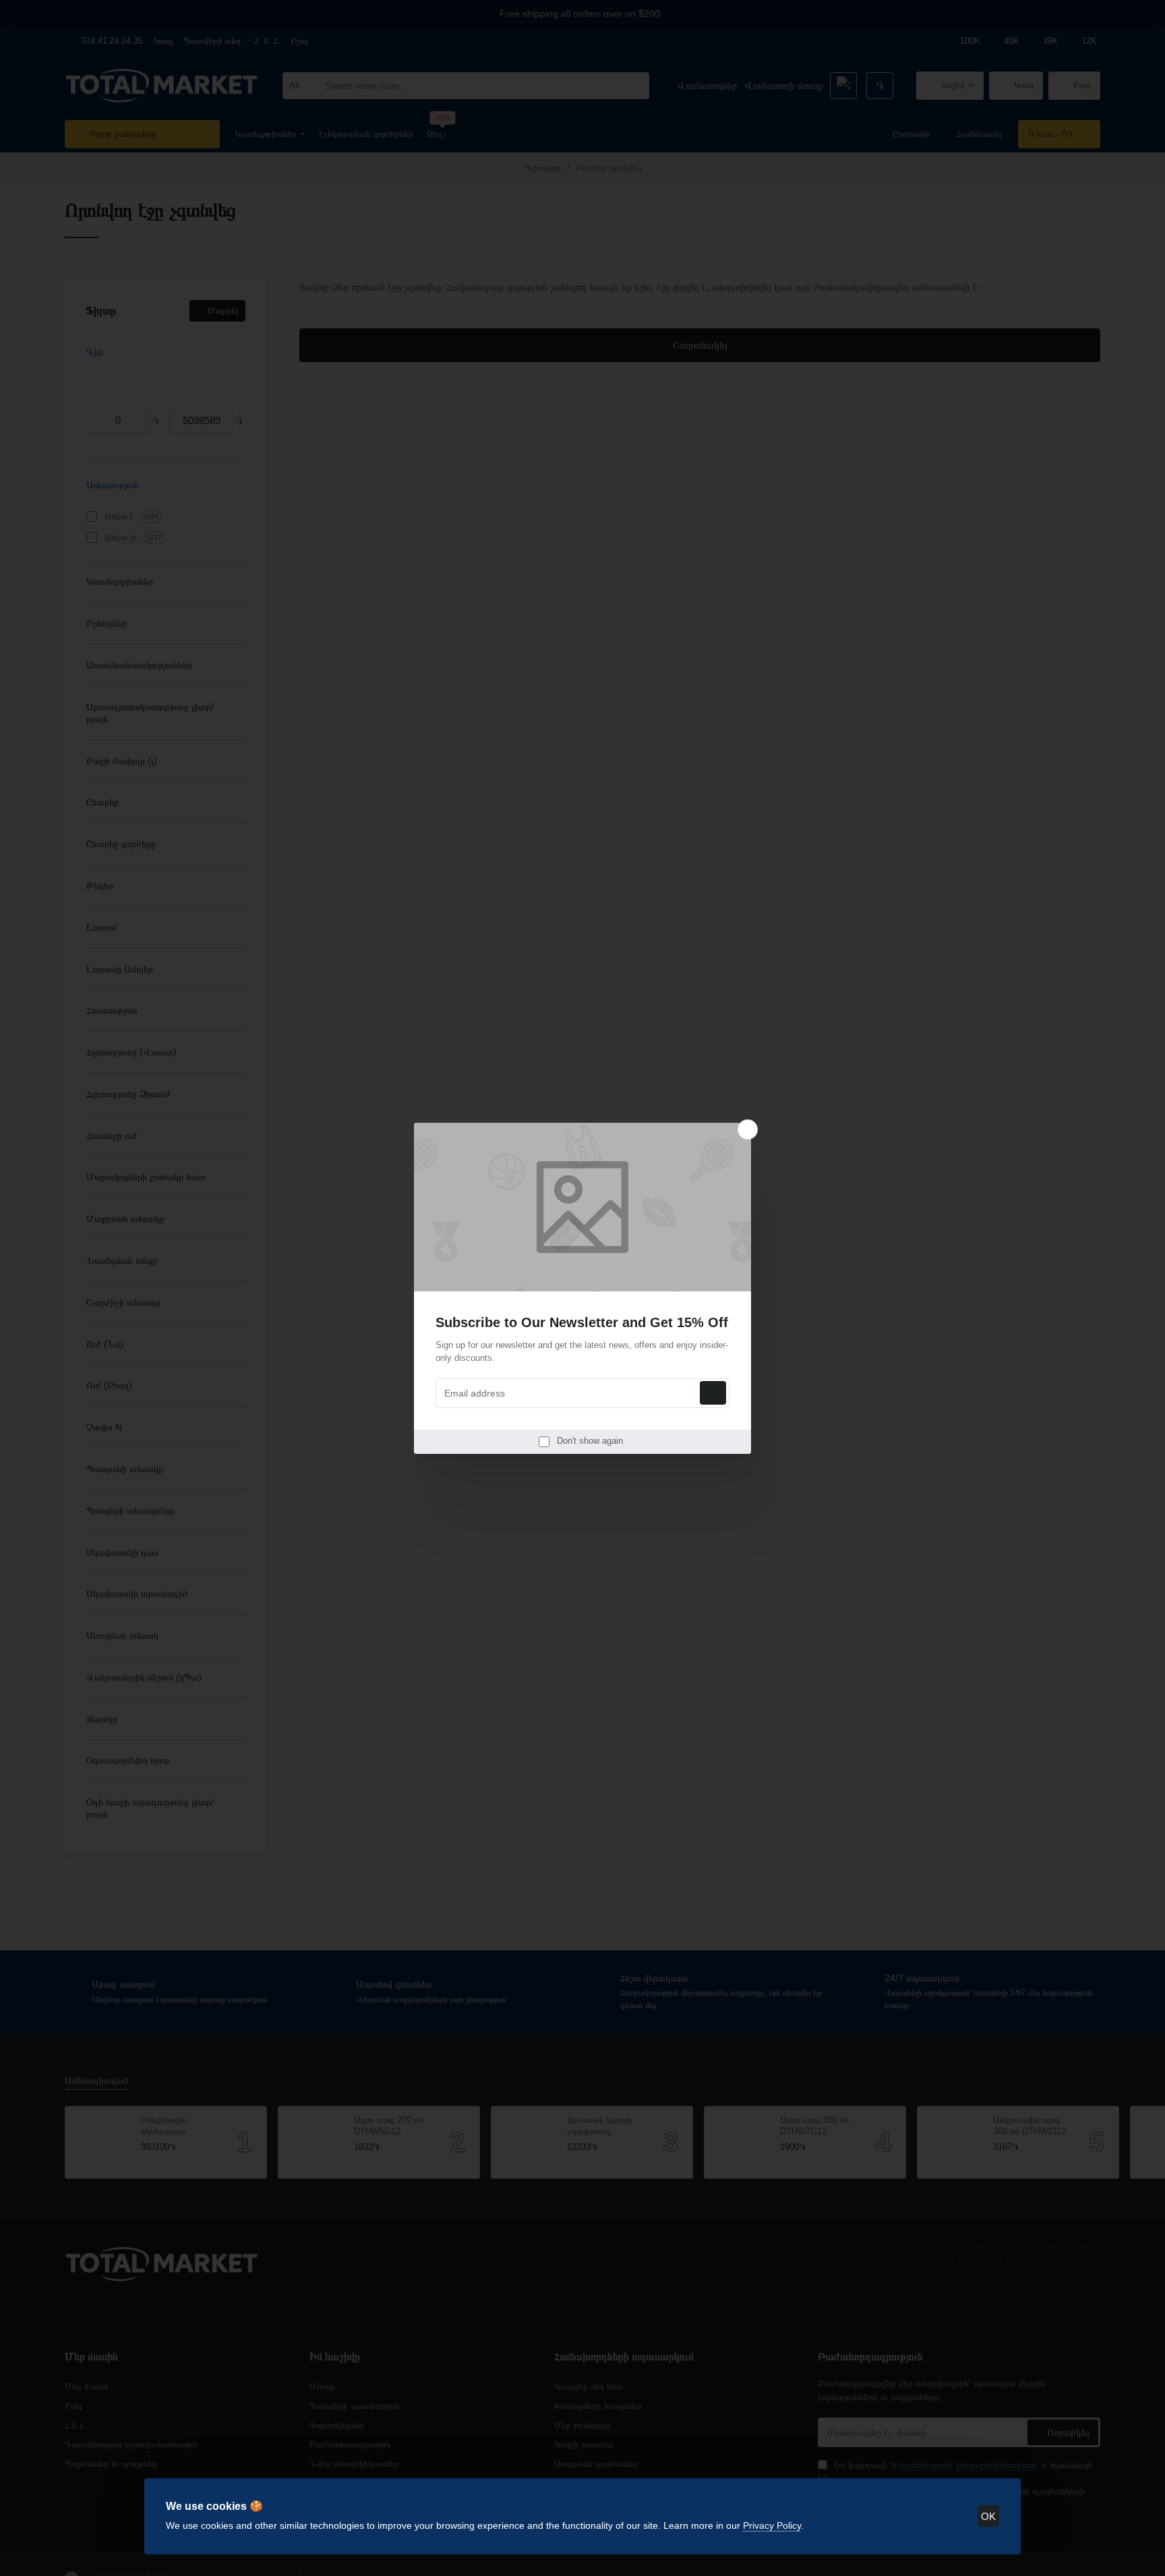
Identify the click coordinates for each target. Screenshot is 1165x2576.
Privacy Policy (772, 2525)
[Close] (748, 1130)
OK (988, 2516)
